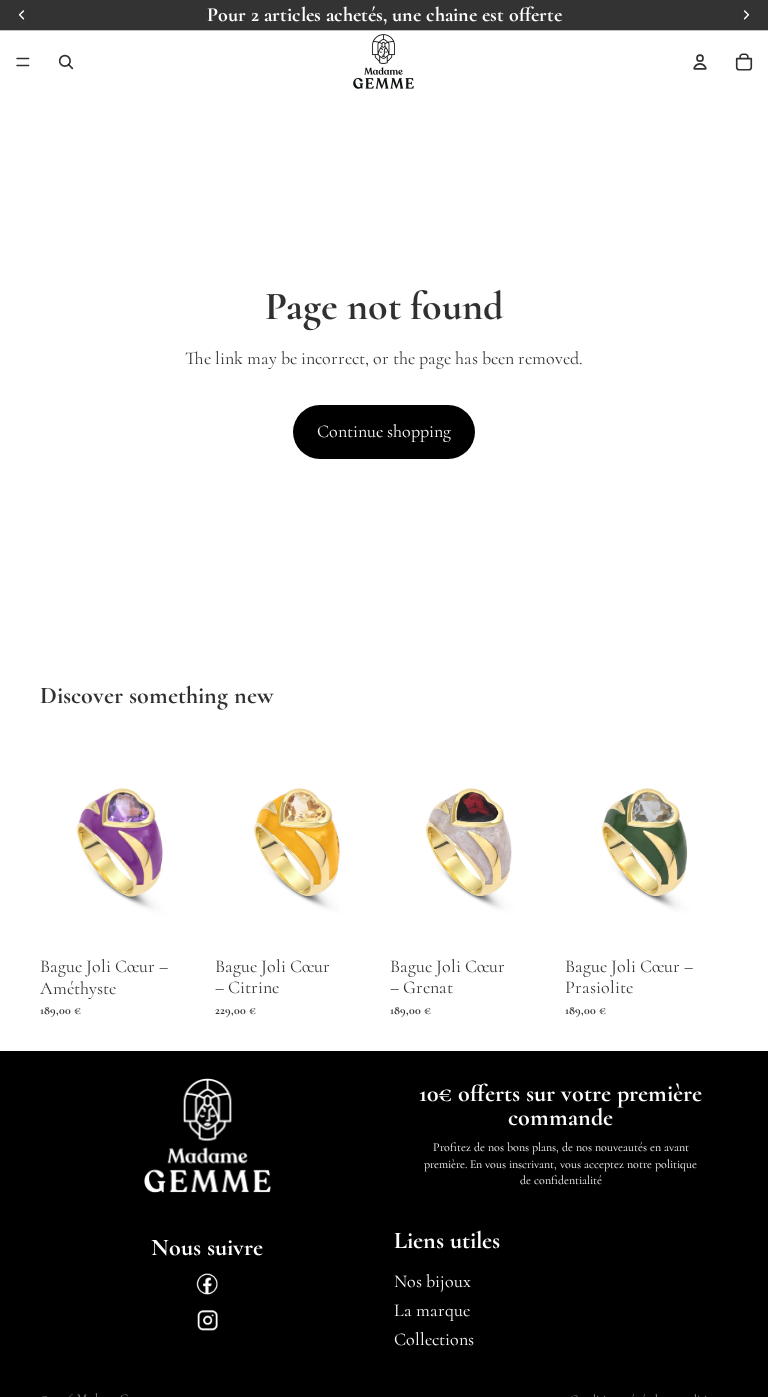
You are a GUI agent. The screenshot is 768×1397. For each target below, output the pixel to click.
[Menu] (23, 62)
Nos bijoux (432, 1282)
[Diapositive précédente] (62, 841)
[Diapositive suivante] (181, 841)
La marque (432, 1310)
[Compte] (700, 62)
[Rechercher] (66, 62)
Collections (434, 1339)
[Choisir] (172, 917)
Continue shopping (384, 431)
